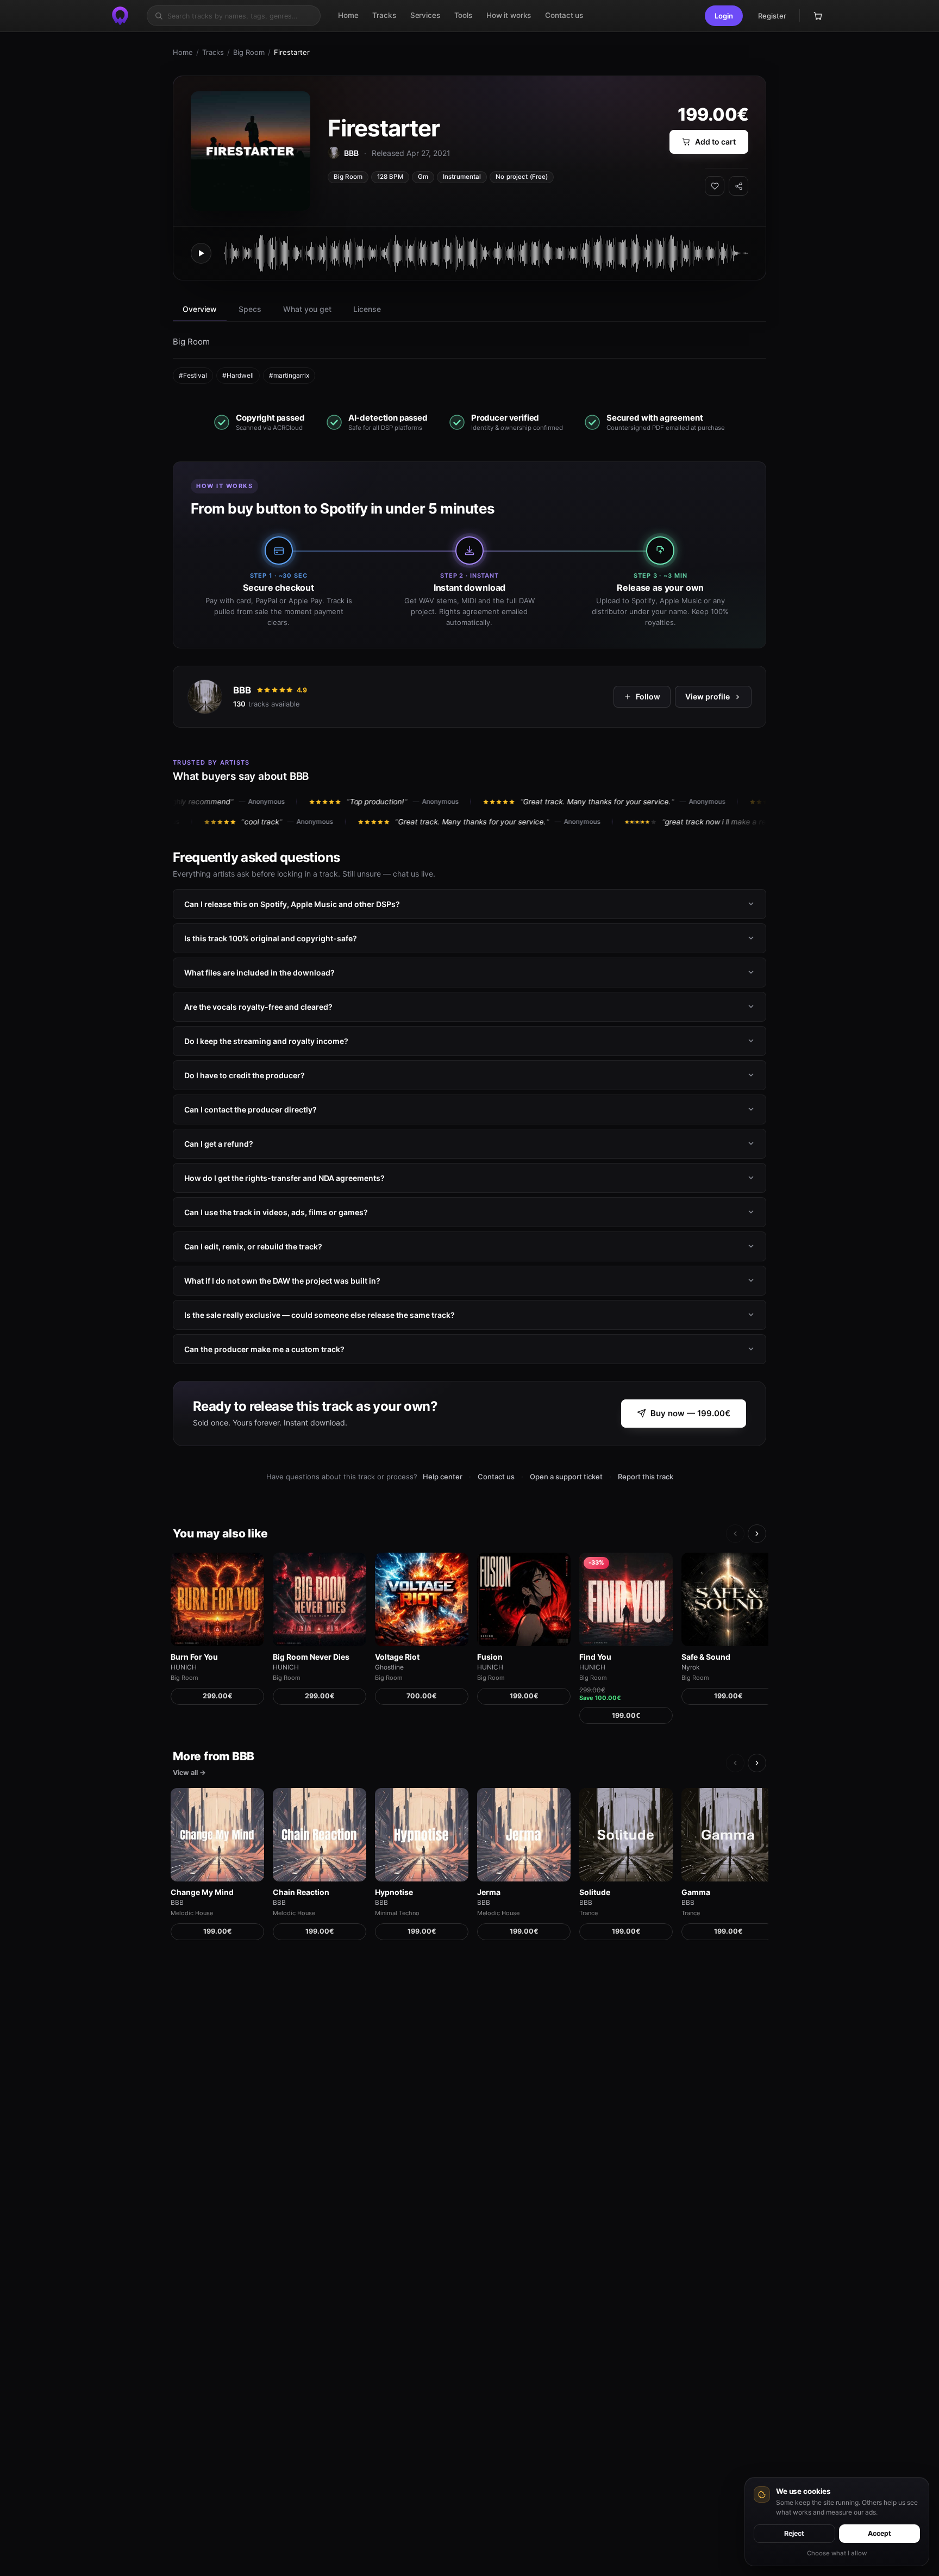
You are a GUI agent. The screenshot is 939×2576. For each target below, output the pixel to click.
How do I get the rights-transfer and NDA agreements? (284, 1177)
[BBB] (205, 697)
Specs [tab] (250, 309)
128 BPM (390, 177)
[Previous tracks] (735, 1534)
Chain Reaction (301, 1892)
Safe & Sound (706, 1657)
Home (183, 52)
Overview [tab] (200, 309)
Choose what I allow (837, 2553)
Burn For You (194, 1657)
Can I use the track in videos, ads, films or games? (276, 1212)
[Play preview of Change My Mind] (217, 1835)
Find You (595, 1657)
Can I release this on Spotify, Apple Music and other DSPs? (292, 904)
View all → (189, 1772)
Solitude (595, 1892)
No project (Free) (522, 177)
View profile (708, 696)
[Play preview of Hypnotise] (422, 1835)
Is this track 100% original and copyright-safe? (271, 938)
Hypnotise (394, 1892)
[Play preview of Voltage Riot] (422, 1599)
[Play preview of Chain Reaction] (320, 1835)
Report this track (646, 1477)
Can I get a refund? (219, 1143)
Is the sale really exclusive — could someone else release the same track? (320, 1314)
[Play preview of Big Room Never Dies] (320, 1599)
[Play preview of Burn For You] (217, 1599)
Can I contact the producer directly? (251, 1109)
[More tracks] (757, 1534)
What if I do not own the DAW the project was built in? (282, 1280)
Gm (423, 177)
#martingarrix (289, 375)
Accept (879, 2533)
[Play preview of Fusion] (524, 1599)
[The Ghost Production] (120, 16)
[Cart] (818, 16)
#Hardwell (238, 375)
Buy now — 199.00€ (690, 1414)
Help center (443, 1477)
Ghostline (389, 1667)
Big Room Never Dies (311, 1657)
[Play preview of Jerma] (524, 1835)
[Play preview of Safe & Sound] (728, 1599)
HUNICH (184, 1667)
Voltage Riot (397, 1657)
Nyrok (691, 1667)
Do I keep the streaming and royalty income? (266, 1040)
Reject (794, 2533)
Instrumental (462, 177)
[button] (724, 16)
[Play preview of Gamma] (728, 1835)
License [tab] (367, 309)
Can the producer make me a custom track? (264, 1349)
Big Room (249, 52)
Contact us (496, 1477)
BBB (242, 690)
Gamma (696, 1892)
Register (772, 16)
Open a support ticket (566, 1477)
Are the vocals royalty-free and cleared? (258, 1006)
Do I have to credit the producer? (245, 1075)
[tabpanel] (469, 359)
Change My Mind (202, 1892)
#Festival (193, 375)
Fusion (490, 1657)
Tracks (213, 52)
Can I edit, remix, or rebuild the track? (253, 1246)
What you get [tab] (307, 309)
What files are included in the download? (259, 972)
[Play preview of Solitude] (626, 1835)
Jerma (489, 1892)
